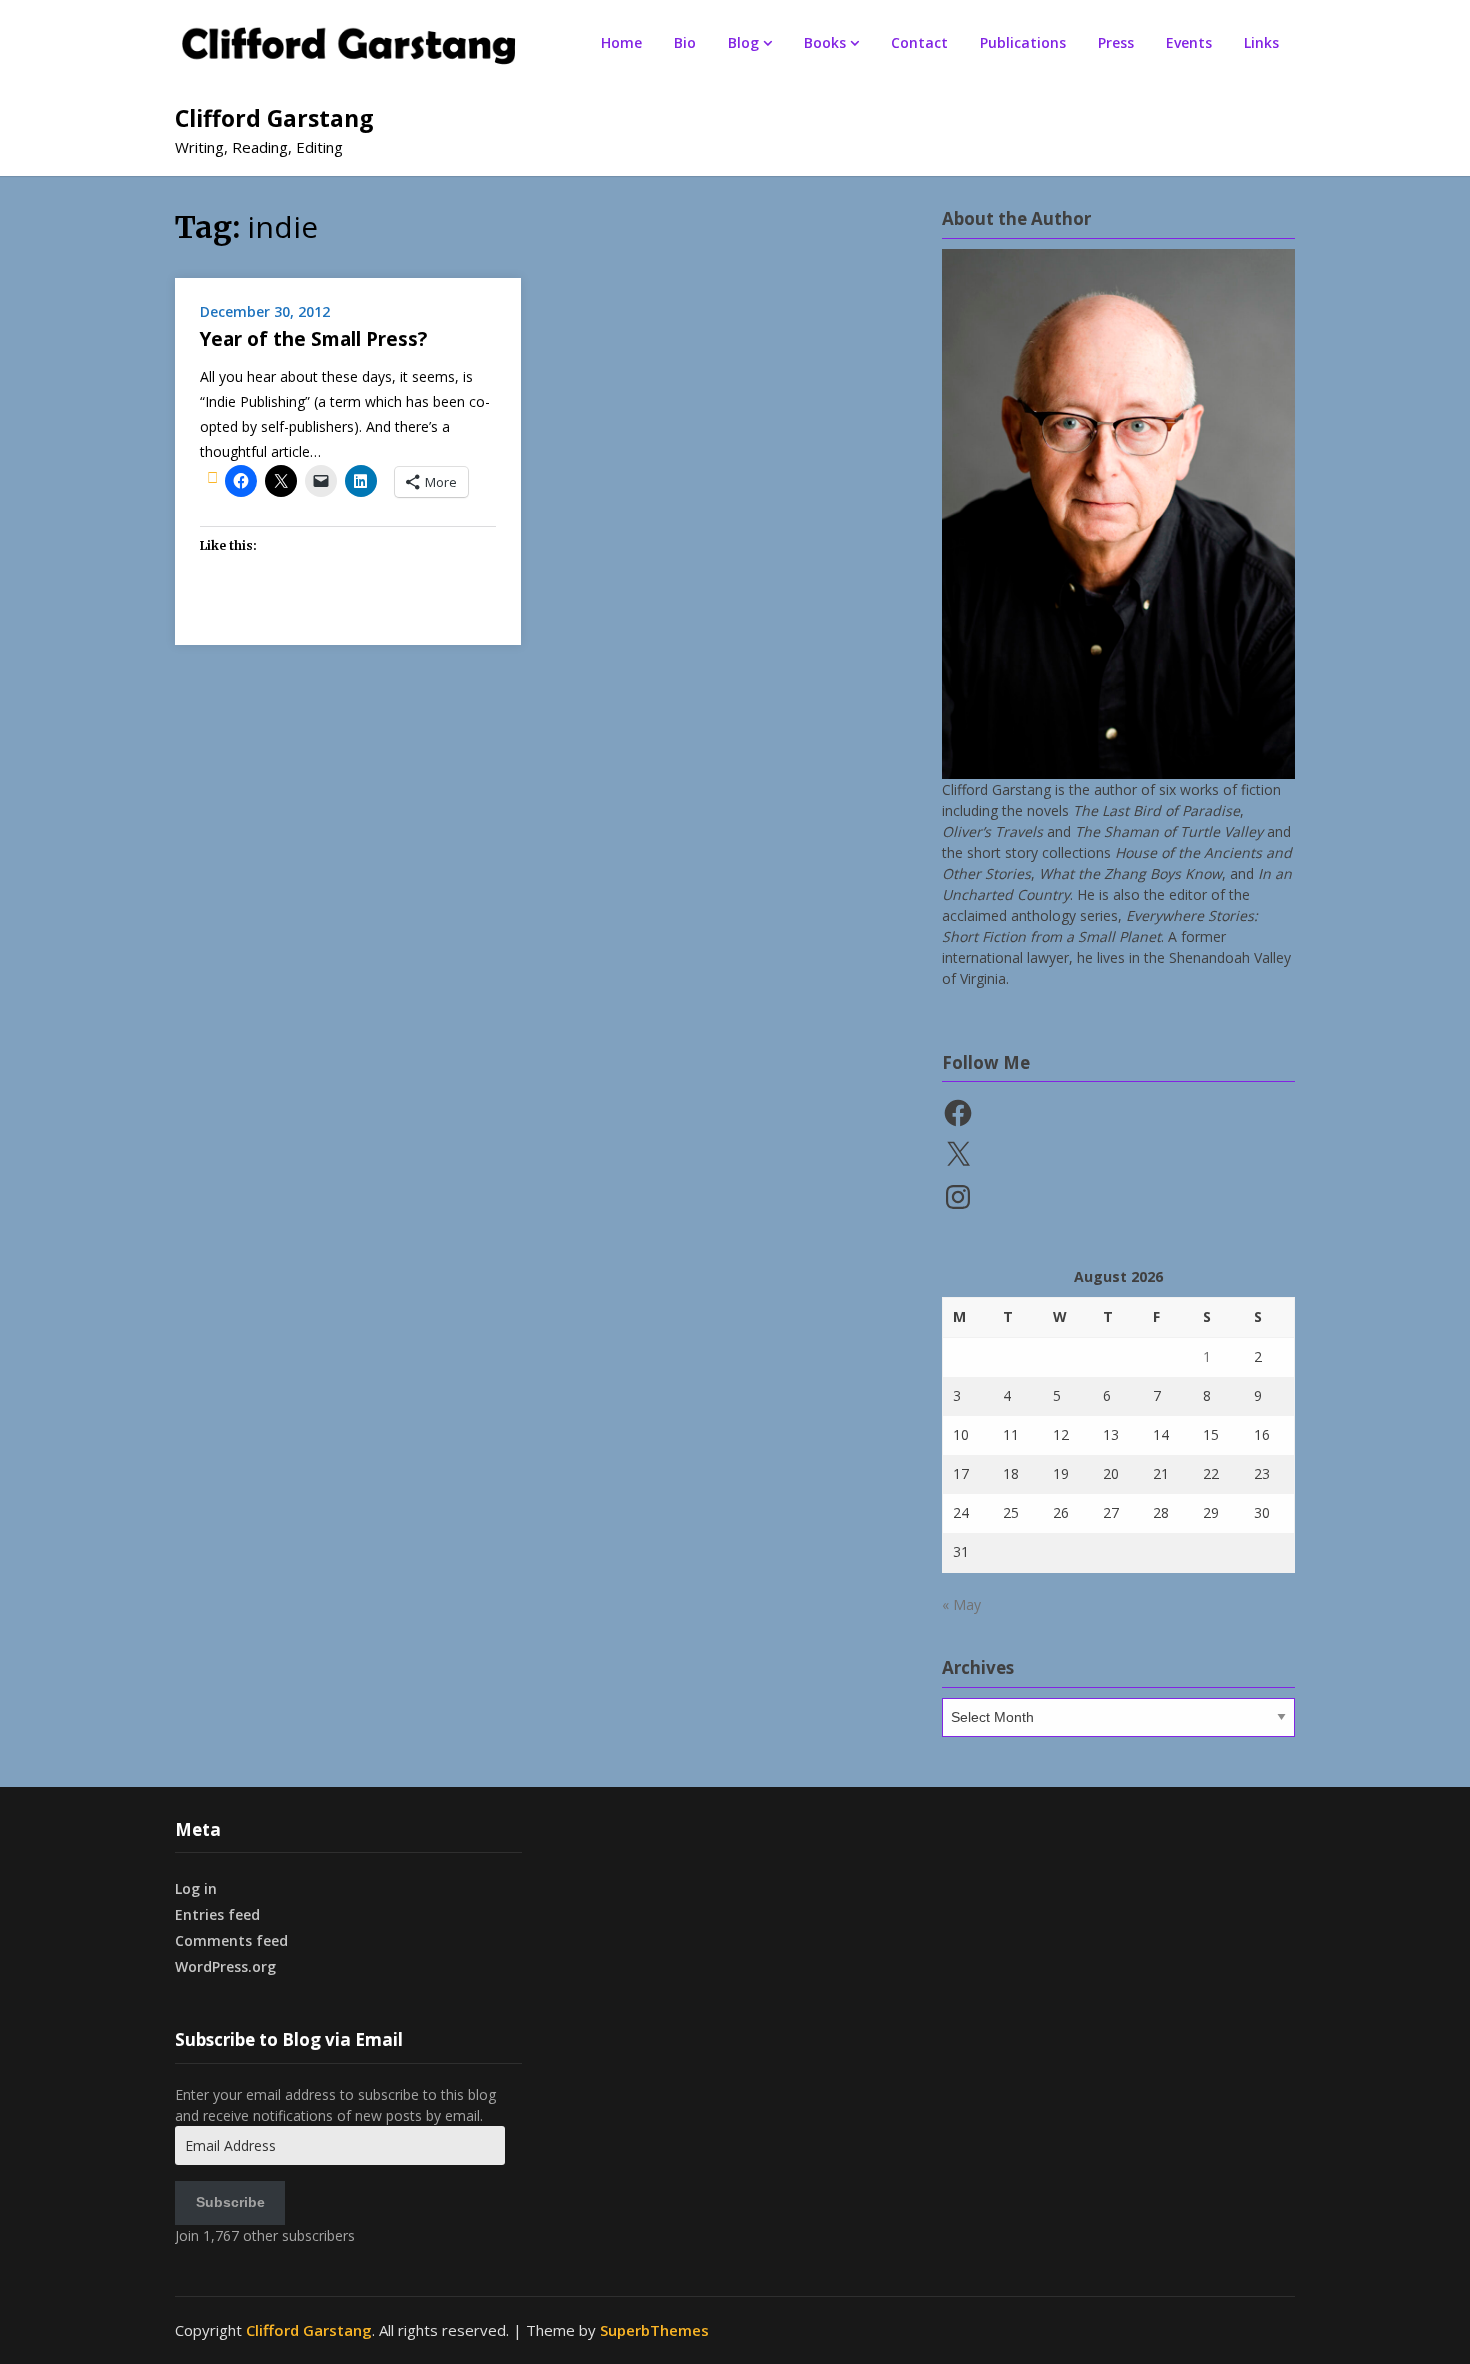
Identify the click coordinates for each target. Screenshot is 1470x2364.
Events (1189, 42)
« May (961, 1604)
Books (825, 42)
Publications (1023, 42)
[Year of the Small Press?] (212, 477)
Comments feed (231, 1940)
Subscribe (230, 2202)
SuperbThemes (654, 2330)
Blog (743, 42)
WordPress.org (225, 1966)
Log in (196, 1888)
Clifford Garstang (274, 118)
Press (1116, 42)
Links (1261, 42)
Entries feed (217, 1914)
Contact (919, 42)
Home (621, 42)
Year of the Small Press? (313, 339)
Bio (685, 42)
